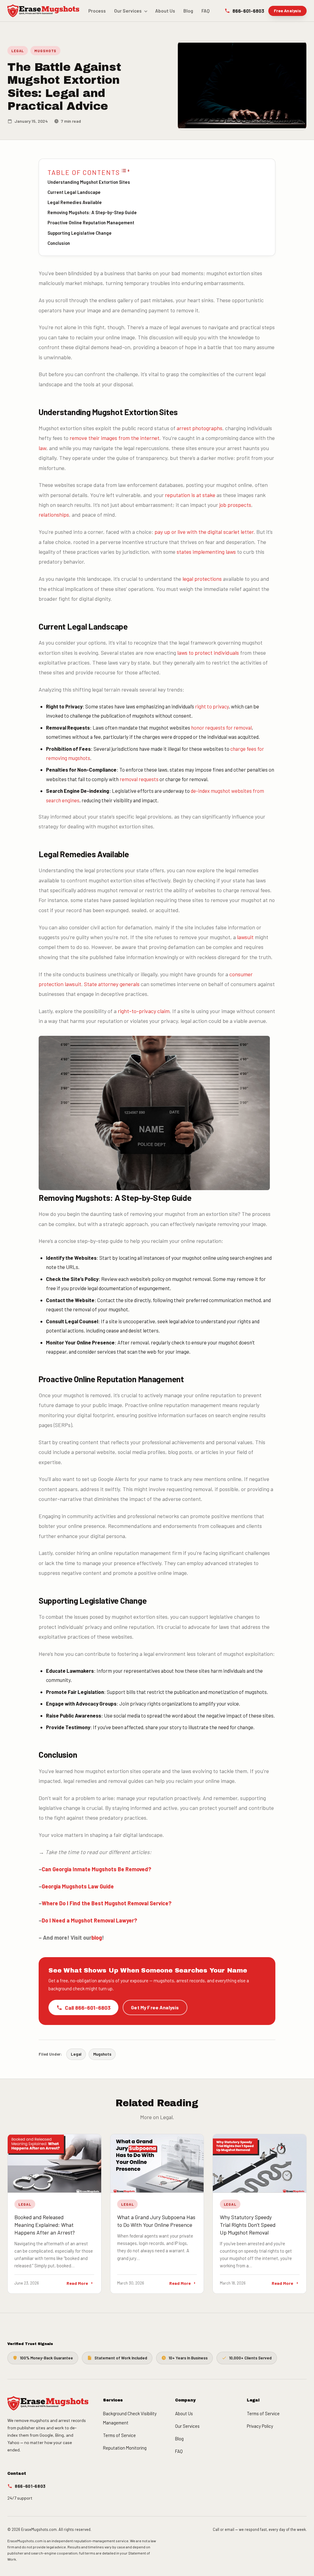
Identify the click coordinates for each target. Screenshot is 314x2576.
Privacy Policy (260, 2426)
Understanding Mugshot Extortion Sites (89, 182)
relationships (54, 515)
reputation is (181, 495)
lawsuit (245, 937)
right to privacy (212, 706)
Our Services (128, 11)
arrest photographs (199, 428)
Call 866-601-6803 (88, 2007)
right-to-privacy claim (144, 1011)
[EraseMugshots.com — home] (43, 11)
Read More (77, 2283)
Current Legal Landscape (74, 192)
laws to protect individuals (208, 653)
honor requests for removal (221, 727)
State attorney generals (112, 984)
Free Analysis (288, 11)
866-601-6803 (248, 11)
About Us (165, 11)
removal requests (139, 779)
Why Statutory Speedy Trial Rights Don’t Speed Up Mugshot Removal (248, 2225)
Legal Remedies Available (75, 202)
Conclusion (59, 243)
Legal (18, 51)
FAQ (206, 11)
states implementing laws (206, 552)
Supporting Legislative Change (80, 233)
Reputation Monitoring (125, 2448)
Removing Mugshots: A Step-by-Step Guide (92, 212)
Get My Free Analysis (155, 2007)
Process (97, 11)
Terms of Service (119, 2435)
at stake (206, 495)
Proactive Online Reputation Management (91, 222)
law (42, 448)
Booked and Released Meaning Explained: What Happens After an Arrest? (45, 2225)
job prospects (235, 505)
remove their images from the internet (115, 438)
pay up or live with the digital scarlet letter (204, 532)
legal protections (202, 579)
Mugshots (45, 51)
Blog (188, 11)
